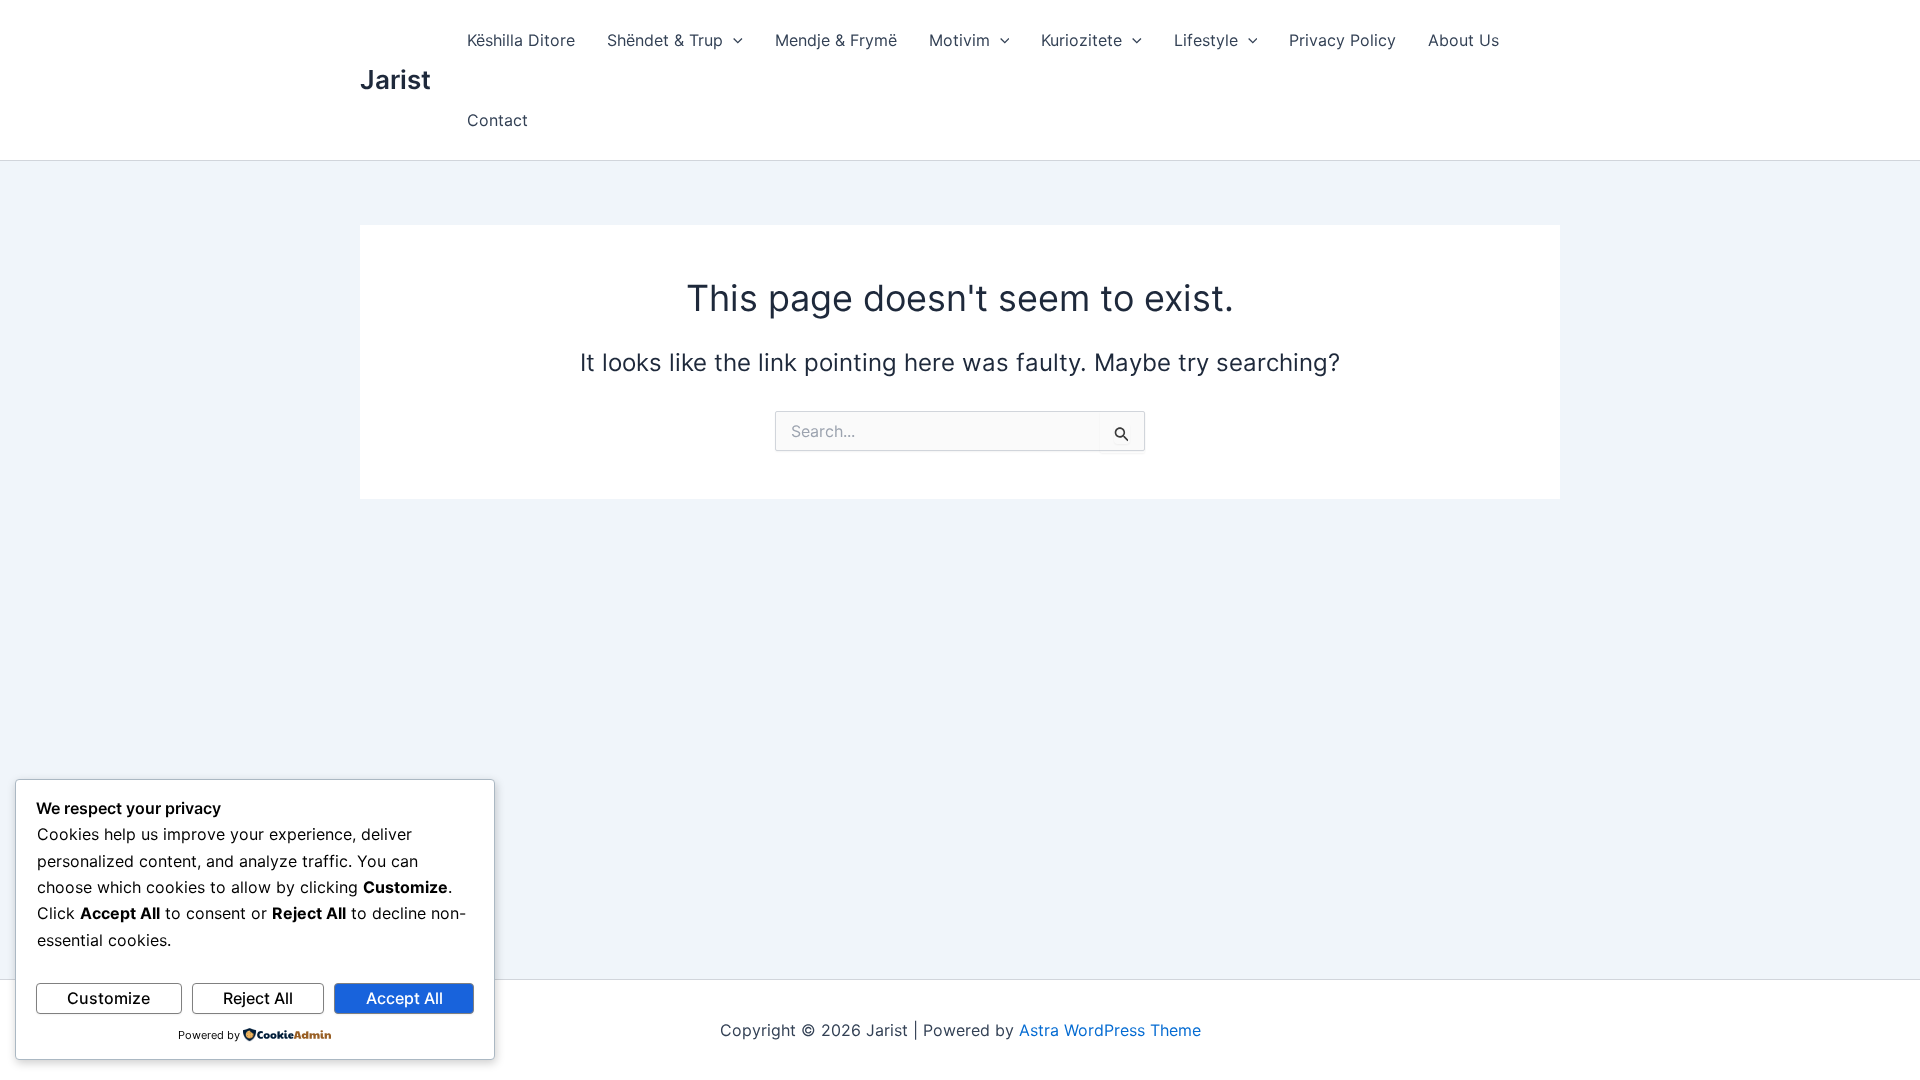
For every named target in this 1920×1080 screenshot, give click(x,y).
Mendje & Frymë (836, 40)
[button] (733, 40)
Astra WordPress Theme (1110, 1030)
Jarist (395, 79)
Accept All (404, 998)
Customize (108, 998)
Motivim (959, 40)
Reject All (258, 998)
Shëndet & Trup (665, 40)
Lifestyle (1206, 40)
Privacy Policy (1342, 40)
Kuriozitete (1081, 40)
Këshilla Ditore (521, 40)
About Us (1463, 40)
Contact (497, 120)
